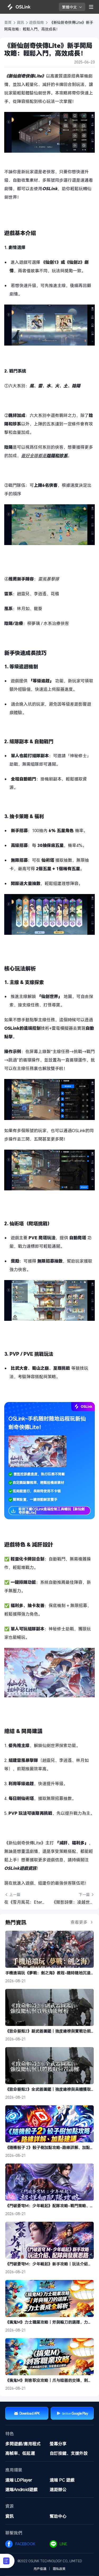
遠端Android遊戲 (21, 2489)
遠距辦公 (58, 2489)
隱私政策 (59, 2569)
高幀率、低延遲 (20, 2453)
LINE (64, 2544)
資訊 (21, 22)
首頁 (8, 22)
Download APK (30, 2413)
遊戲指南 (37, 22)
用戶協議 (40, 2569)
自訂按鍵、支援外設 (69, 2453)
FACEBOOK (26, 2544)
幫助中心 (58, 2516)
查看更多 (79, 1922)
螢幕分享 (58, 2444)
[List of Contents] (7, 2561)
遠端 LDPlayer (19, 2480)
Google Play (80, 2413)
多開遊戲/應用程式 (23, 2444)
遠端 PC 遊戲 (62, 2480)
